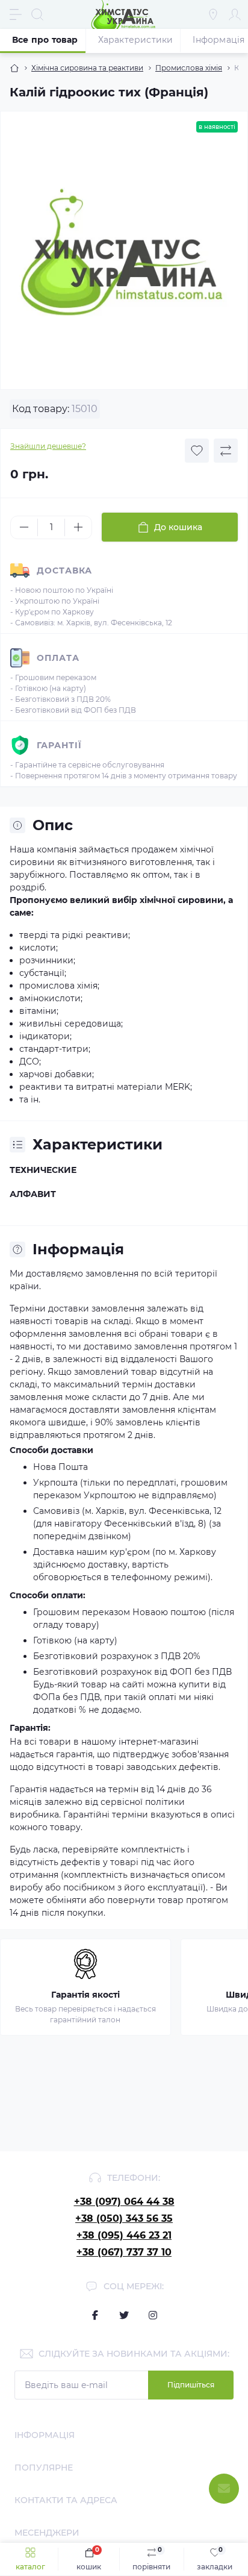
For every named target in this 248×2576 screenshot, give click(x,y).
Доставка (64, 571)
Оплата (58, 658)
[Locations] (213, 14)
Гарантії (59, 745)
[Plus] (78, 527)
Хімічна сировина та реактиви (87, 68)
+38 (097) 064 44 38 (124, 2202)
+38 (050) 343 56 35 (124, 2218)
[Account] (235, 14)
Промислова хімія (189, 68)
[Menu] (16, 14)
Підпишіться (191, 2385)
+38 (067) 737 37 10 (124, 2252)
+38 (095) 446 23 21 (124, 2235)
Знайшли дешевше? (48, 446)
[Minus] (24, 527)
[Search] (37, 14)
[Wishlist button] (197, 451)
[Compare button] (226, 451)
